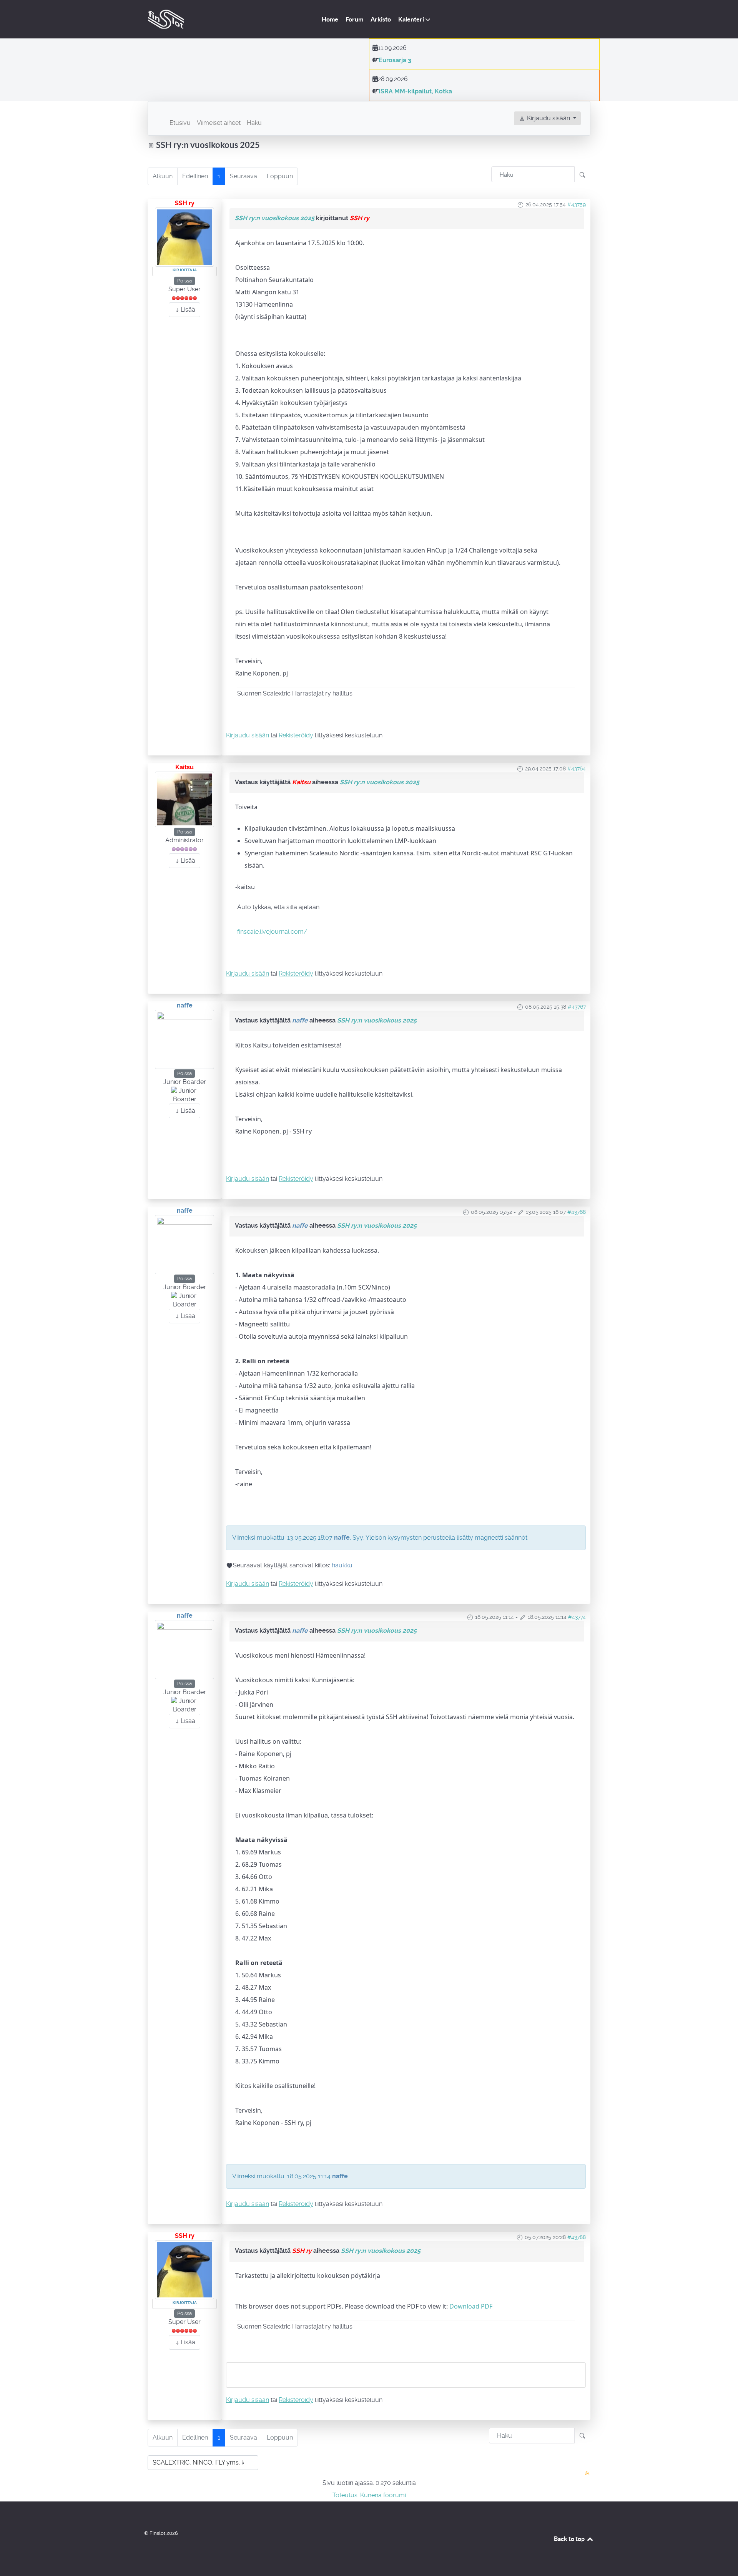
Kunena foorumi (383, 2495)
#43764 (577, 768)
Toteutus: (346, 2495)
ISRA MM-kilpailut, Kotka (415, 91)
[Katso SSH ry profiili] (184, 237)
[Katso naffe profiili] (184, 1039)
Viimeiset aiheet (219, 123)
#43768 (577, 1212)
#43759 (577, 204)
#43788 (577, 2237)
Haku (254, 123)
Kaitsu (184, 767)
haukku (342, 1565)
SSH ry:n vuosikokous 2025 (275, 218)
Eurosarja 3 (395, 60)
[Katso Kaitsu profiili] (184, 799)
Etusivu (180, 123)
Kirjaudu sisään (248, 735)
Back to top (570, 2539)
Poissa (184, 281)
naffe (185, 1005)
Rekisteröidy (296, 735)
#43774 (577, 1617)
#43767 (577, 1007)
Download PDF (471, 2306)
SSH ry (185, 203)
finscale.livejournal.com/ (272, 932)
